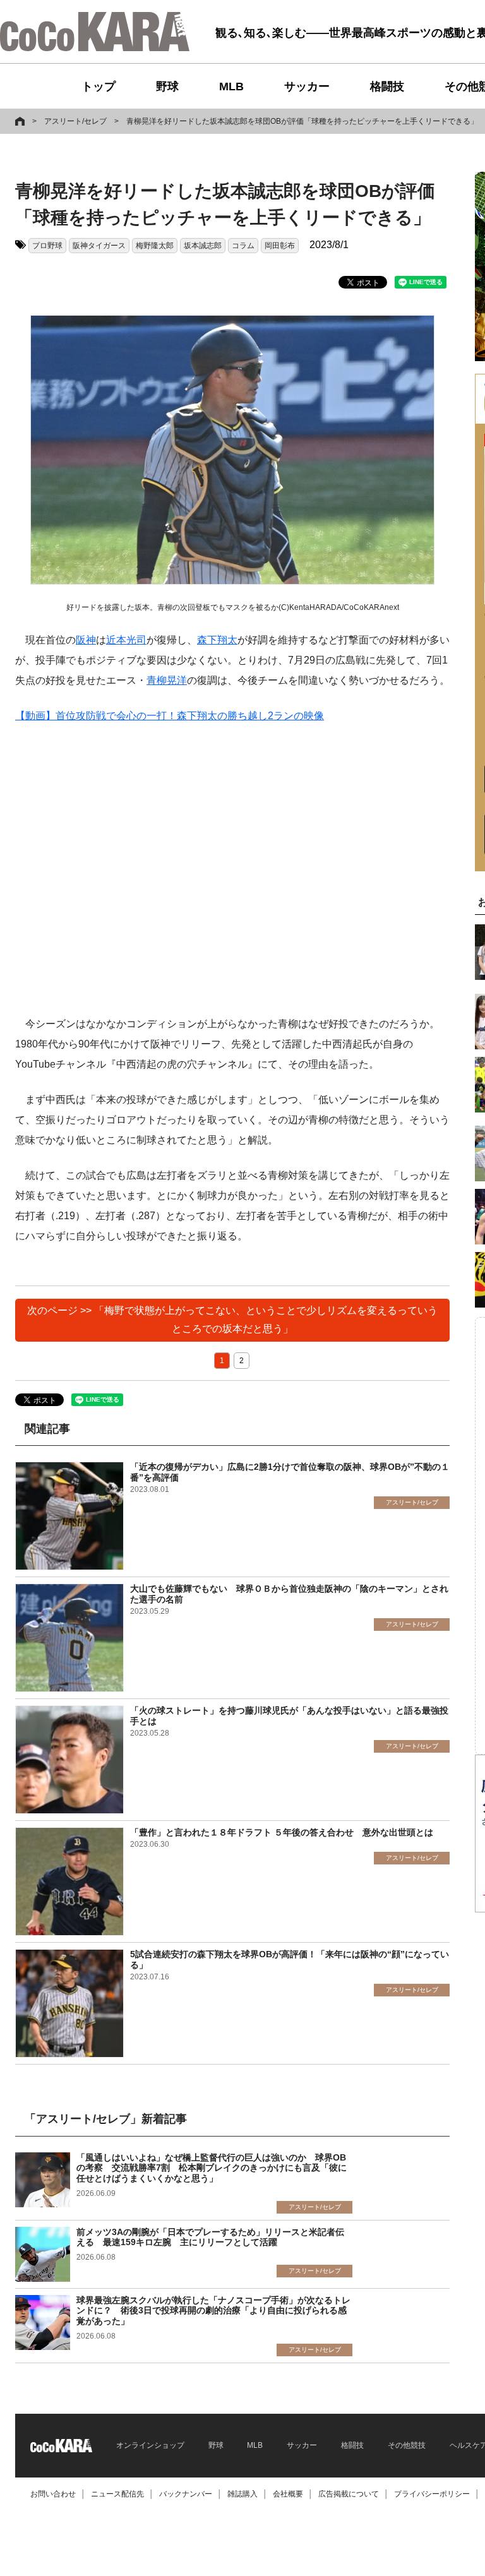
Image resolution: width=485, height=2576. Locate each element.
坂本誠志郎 (203, 246)
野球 (167, 86)
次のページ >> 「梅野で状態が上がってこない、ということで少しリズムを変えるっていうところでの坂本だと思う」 (232, 1320)
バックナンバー (186, 2494)
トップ (99, 86)
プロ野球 (47, 246)
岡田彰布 (280, 246)
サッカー (307, 86)
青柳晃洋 (167, 680)
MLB (231, 86)
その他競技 (407, 2445)
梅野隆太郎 (155, 246)
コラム (243, 246)
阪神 (86, 640)
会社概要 (288, 2494)
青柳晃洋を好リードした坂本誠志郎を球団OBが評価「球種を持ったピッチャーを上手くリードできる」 (302, 121)
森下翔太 (217, 640)
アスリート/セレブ (75, 121)
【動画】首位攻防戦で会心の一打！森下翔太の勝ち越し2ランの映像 (170, 716)
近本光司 (126, 640)
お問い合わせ (53, 2494)
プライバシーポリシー (432, 2494)
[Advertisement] (232, 870)
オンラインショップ (150, 2445)
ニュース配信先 (117, 2494)
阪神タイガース (99, 246)
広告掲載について (349, 2494)
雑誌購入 (242, 2494)
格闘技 (387, 86)
